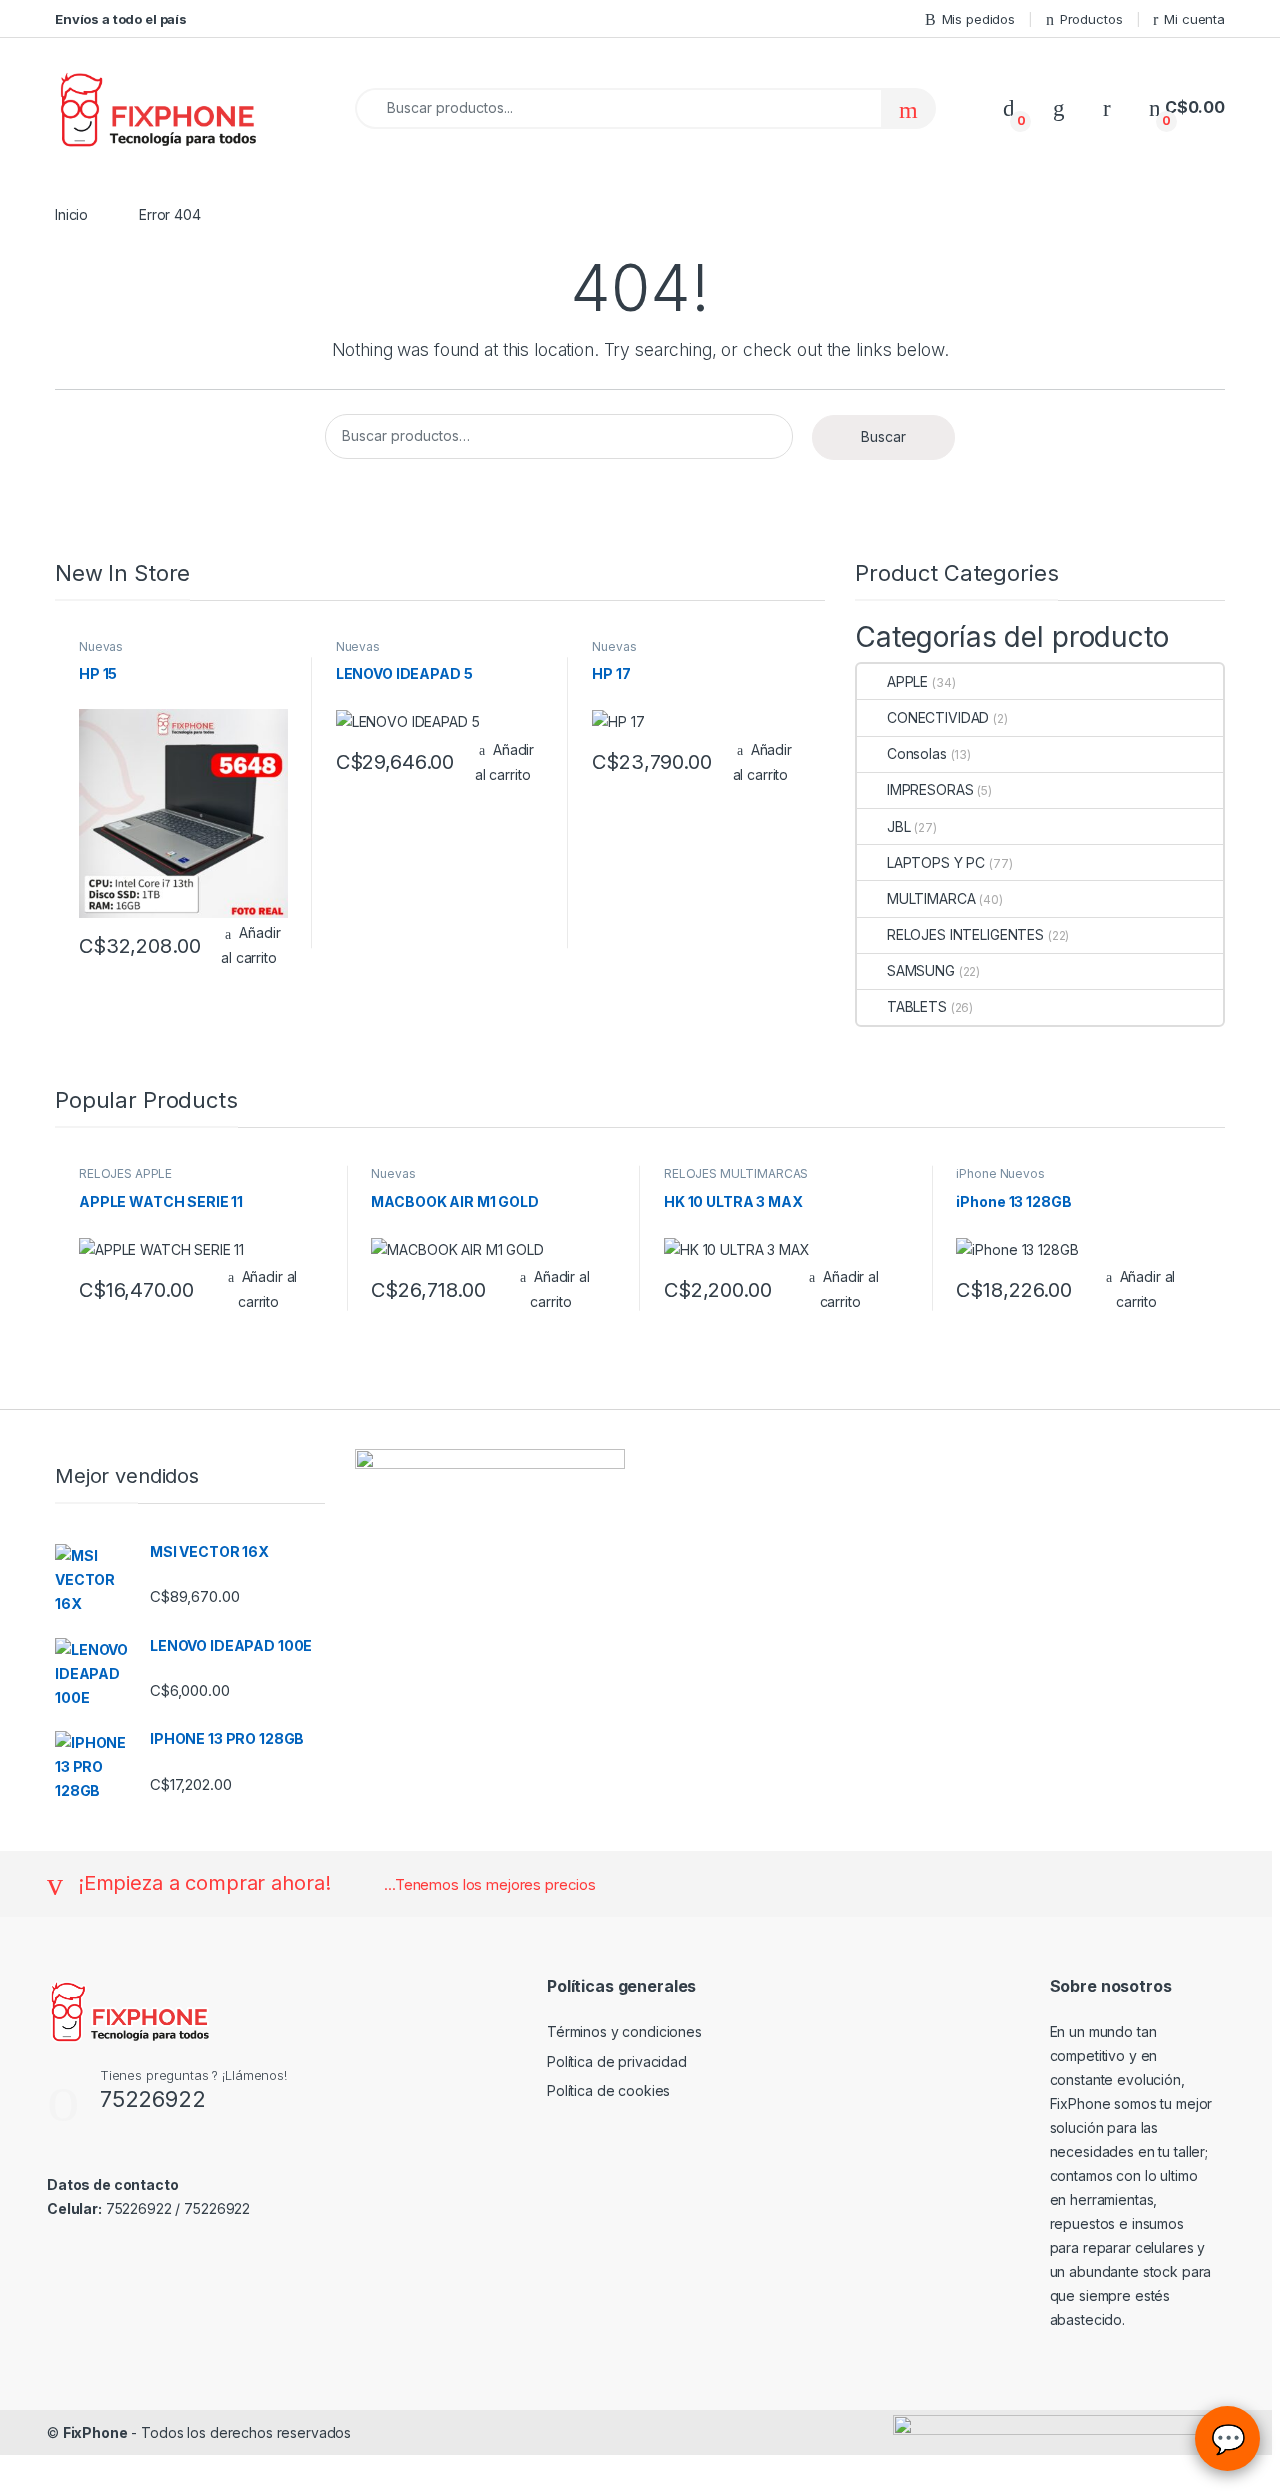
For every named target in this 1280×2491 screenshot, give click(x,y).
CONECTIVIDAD (938, 717)
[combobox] (618, 108)
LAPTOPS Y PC (936, 862)
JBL (898, 826)
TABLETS (917, 1006)
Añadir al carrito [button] (250, 945)
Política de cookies (608, 2090)
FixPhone (95, 2432)
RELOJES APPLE (125, 1173)
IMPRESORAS (930, 789)
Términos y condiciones (624, 2031)
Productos (1091, 19)
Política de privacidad (617, 2061)
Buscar (883, 436)
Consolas (917, 753)
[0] (1009, 107)
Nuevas (101, 646)
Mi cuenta (1194, 19)
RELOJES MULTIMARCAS (736, 1173)
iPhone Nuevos (1000, 1173)
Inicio (71, 214)
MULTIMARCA (931, 898)
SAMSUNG (921, 970)
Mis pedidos (978, 19)
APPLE (907, 681)
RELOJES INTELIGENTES (965, 934)
